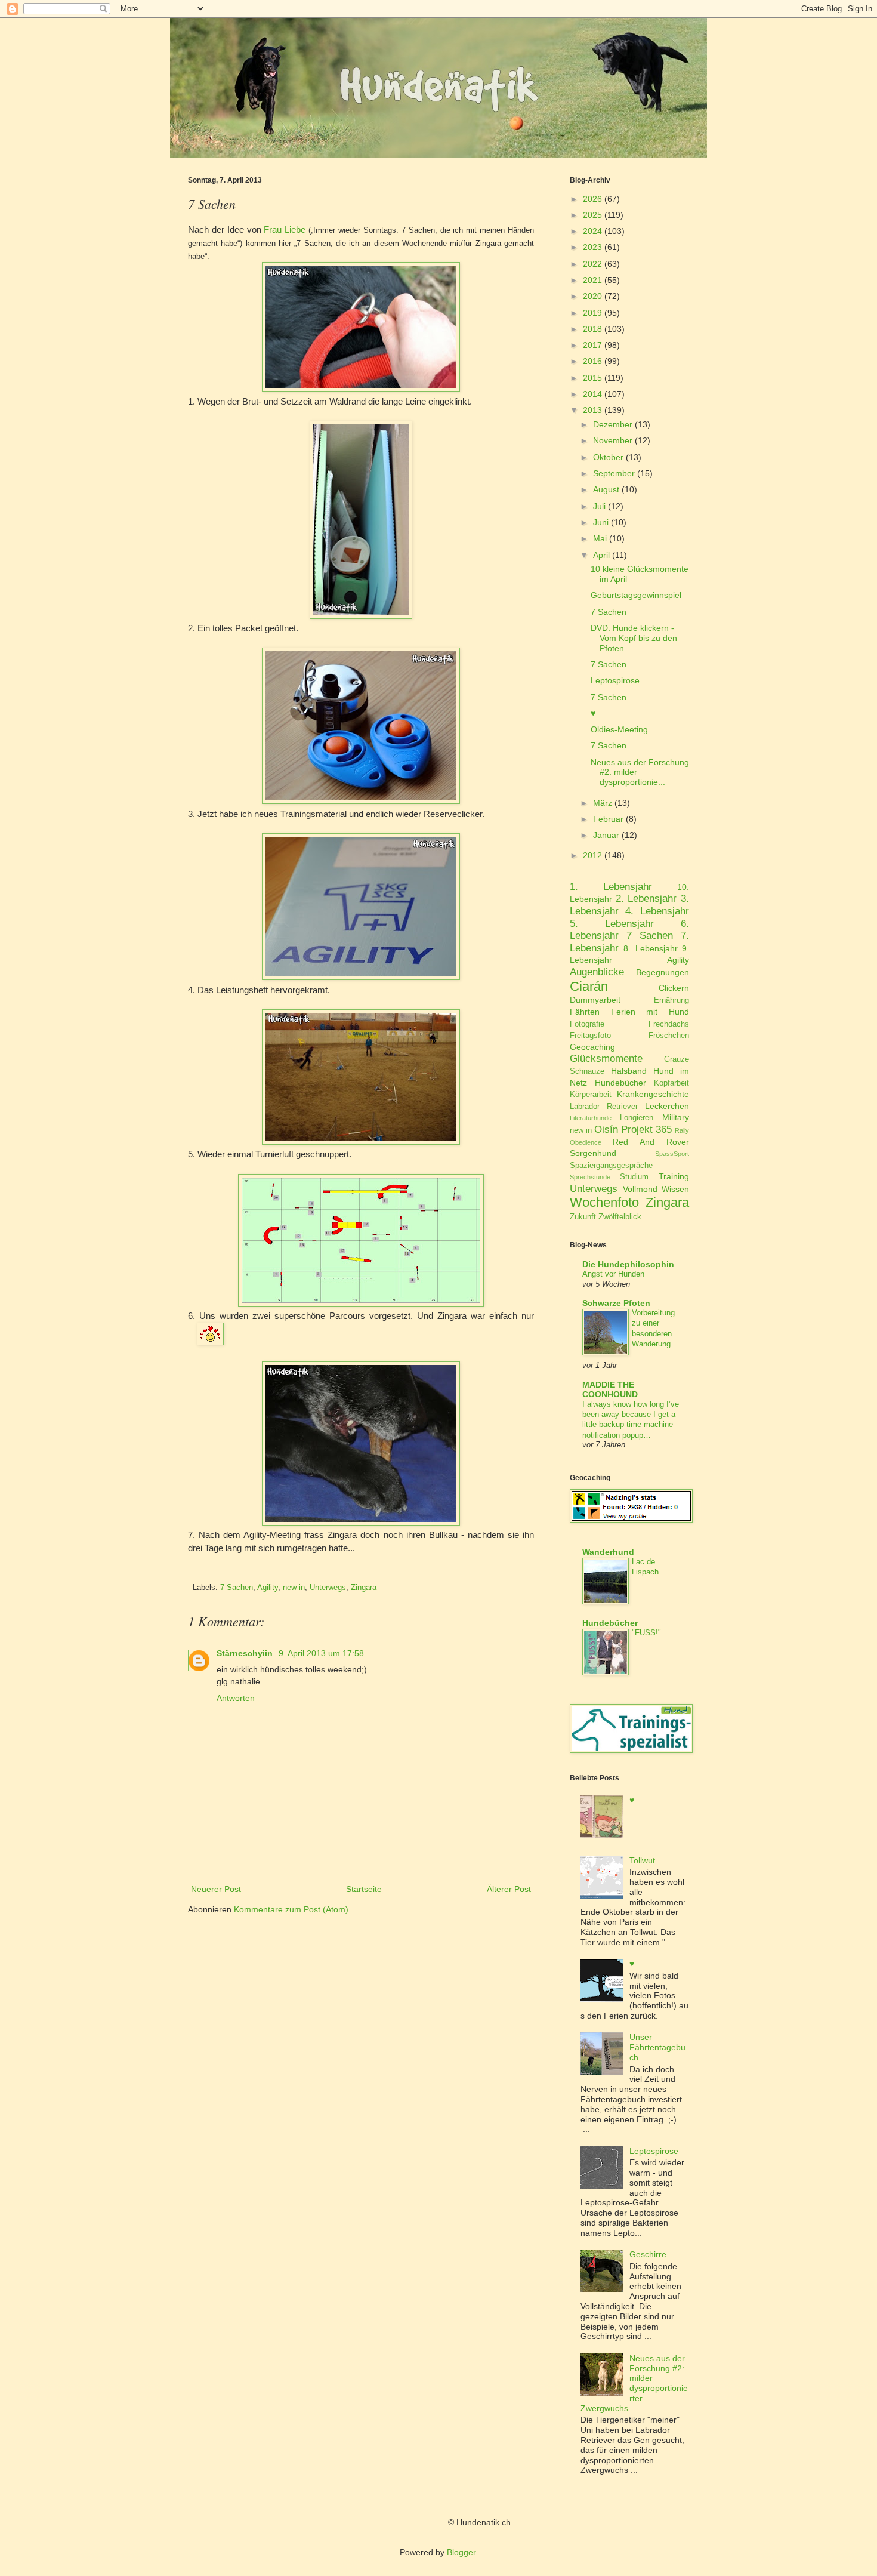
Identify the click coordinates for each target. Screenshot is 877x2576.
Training (674, 1176)
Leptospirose (615, 680)
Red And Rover (651, 1142)
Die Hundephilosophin (628, 1264)
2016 (592, 361)
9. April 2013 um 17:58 (321, 1653)
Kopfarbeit (671, 1083)
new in (294, 1588)
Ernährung (671, 1000)
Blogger (461, 2552)
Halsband (629, 1071)
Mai (600, 538)
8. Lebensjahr (650, 948)
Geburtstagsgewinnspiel (636, 595)
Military (676, 1117)
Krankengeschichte (653, 1094)
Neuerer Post (216, 1889)
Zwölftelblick (620, 1217)
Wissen (675, 1189)
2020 (592, 296)
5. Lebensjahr (612, 924)
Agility (268, 1588)
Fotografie (587, 1024)
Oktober (608, 457)
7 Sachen (237, 1588)
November (613, 440)
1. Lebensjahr (611, 887)
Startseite (364, 1889)
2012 (592, 855)
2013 (592, 410)
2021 (592, 280)
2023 (592, 247)
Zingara (364, 1588)
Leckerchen (667, 1106)
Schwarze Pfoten (616, 1303)
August (606, 489)
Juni (601, 522)
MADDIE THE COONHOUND (610, 1389)
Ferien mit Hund (650, 1012)
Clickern (674, 988)
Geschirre (648, 2254)
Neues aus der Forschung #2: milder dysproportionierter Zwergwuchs (634, 2383)
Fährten (585, 1012)
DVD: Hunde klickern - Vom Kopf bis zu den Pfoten (634, 638)
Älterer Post (509, 1889)
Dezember (613, 424)
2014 (592, 394)
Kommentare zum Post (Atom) (291, 1909)
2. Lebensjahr (646, 899)
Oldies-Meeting (619, 729)
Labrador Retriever (604, 1107)
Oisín (606, 1130)
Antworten (236, 1698)
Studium (634, 1177)
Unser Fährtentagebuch (657, 2047)
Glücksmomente (606, 1059)
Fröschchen (669, 1036)
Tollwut (642, 1860)
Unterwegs (328, 1588)
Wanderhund (608, 1552)
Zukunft (583, 1217)
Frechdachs (669, 1024)
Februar (608, 819)
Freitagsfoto (590, 1036)
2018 (592, 329)
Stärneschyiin (246, 1653)
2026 (592, 199)
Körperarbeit (591, 1095)
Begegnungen (663, 972)
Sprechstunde (590, 1177)
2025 (592, 215)
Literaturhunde (591, 1118)
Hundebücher (620, 1083)
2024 (592, 231)
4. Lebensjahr (657, 911)
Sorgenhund (593, 1153)
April (601, 555)
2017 (592, 345)
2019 (592, 313)
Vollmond (640, 1189)
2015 (592, 378)
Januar (606, 835)
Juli (599, 506)
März (603, 803)
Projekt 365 (646, 1130)
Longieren (637, 1118)
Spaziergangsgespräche (611, 1166)
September (614, 473)
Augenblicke (597, 972)
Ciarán (589, 986)
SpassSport (672, 1154)
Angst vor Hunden (613, 1274)
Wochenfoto (604, 1202)
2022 (592, 264)
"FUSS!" (646, 1633)
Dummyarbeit (595, 1000)
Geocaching (592, 1047)
